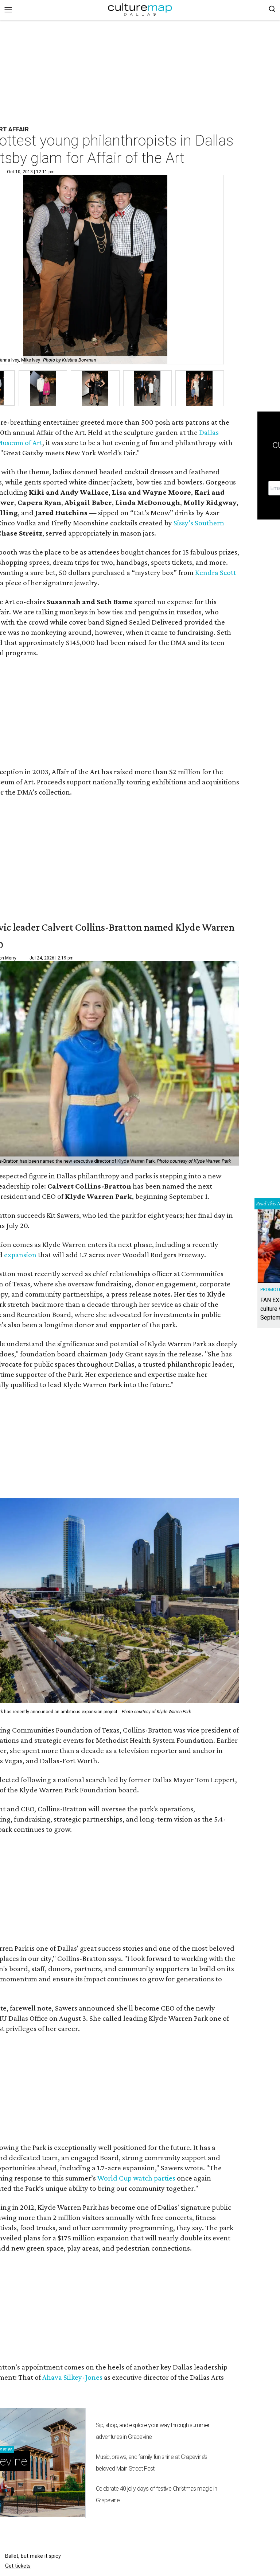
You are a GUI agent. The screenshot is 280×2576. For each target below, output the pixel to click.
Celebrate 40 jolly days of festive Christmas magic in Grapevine (156, 2494)
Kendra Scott (215, 572)
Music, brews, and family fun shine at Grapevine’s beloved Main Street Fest (152, 2463)
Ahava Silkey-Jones (72, 2377)
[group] (43, 388)
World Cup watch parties (136, 2178)
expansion (20, 1255)
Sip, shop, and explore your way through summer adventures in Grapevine (153, 2431)
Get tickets (18, 2566)
